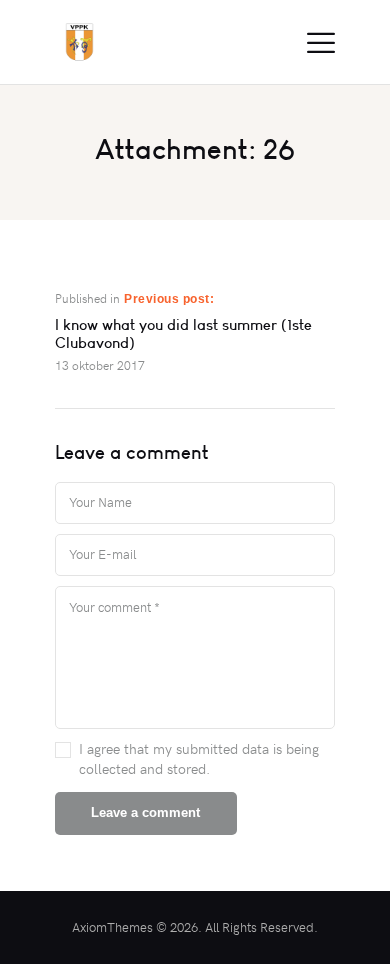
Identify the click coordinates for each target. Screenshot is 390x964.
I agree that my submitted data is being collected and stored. (199, 758)
